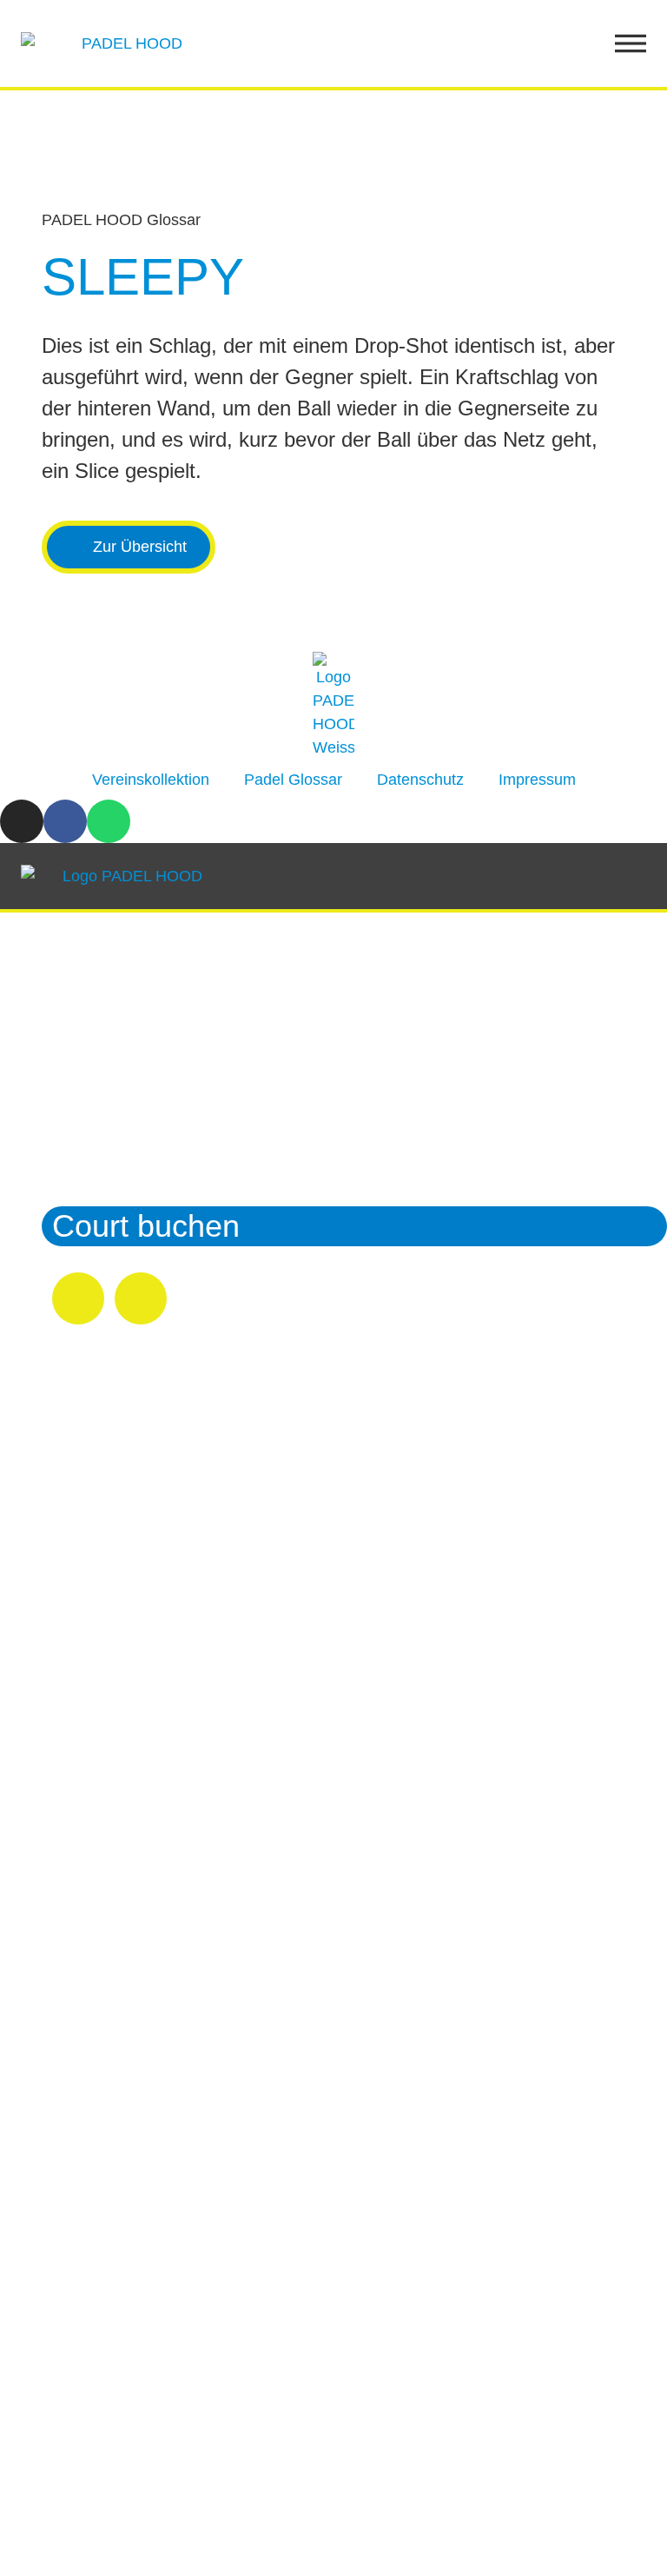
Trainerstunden (157, 1125)
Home (94, 974)
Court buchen (146, 1226)
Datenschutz (420, 780)
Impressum (537, 780)
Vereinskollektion (151, 780)
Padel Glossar (293, 780)
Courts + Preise (160, 1024)
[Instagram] (22, 821)
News (91, 1175)
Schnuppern (136, 1075)
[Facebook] (65, 821)
